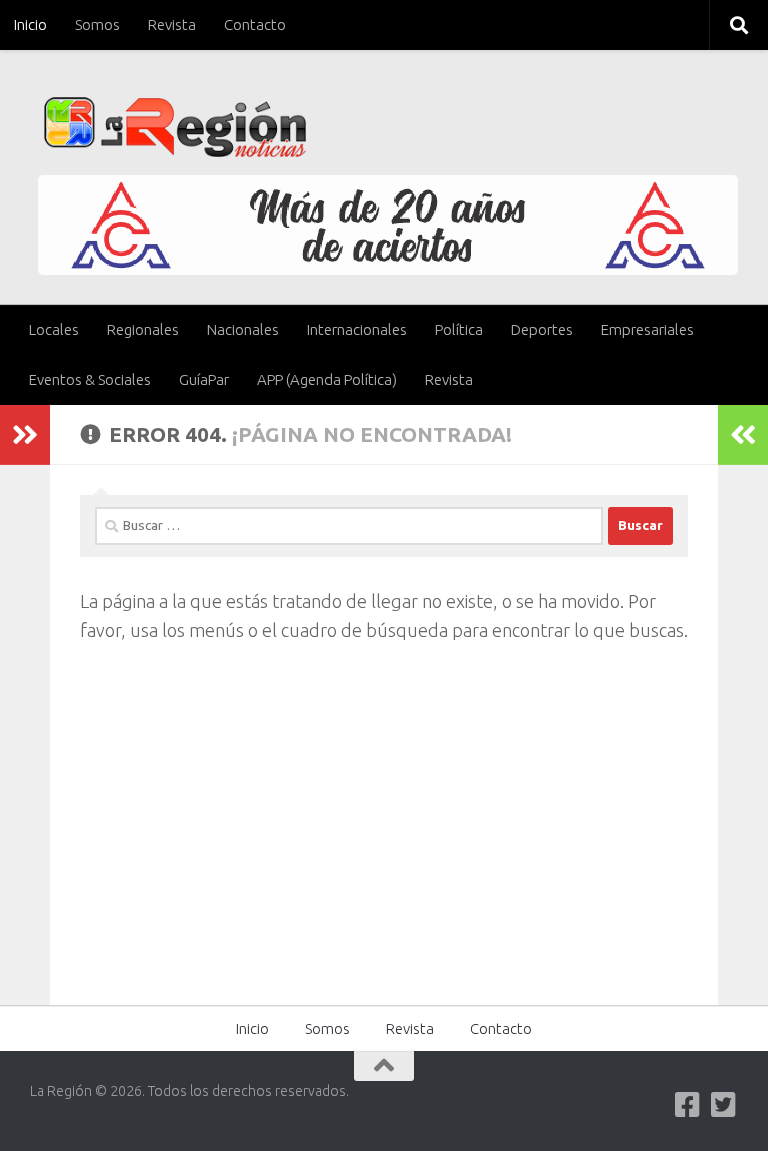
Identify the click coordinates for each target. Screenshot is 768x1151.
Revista (172, 24)
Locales (54, 329)
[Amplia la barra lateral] (25, 435)
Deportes (542, 329)
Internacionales (357, 329)
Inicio (30, 24)
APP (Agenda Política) (327, 379)
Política (459, 329)
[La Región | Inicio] (175, 127)
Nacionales (243, 329)
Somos (97, 24)
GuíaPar (204, 379)
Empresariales (647, 329)
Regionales (143, 329)
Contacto (255, 24)
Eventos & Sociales (90, 379)
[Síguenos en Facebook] (688, 1105)
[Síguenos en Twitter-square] (724, 1105)
